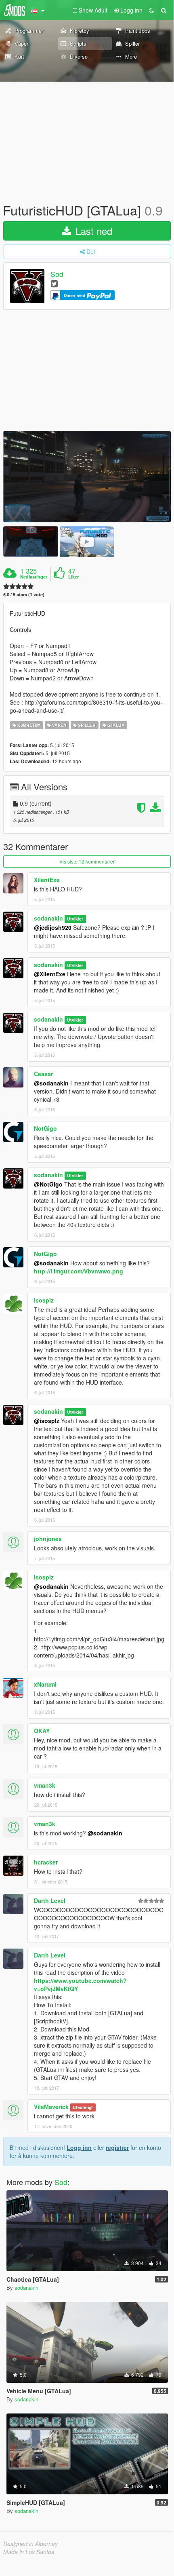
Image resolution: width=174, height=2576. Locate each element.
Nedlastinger (34, 577)
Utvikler (75, 919)
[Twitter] (54, 283)
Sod (57, 274)
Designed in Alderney (30, 2544)
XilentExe (47, 880)
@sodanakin (51, 1083)
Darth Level (50, 1900)
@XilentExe (50, 974)
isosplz (44, 1300)
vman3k (45, 1785)
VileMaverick (51, 2107)
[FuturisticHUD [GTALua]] (87, 477)
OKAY (42, 1731)
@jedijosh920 (53, 927)
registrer (117, 2147)
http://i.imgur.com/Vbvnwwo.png (79, 1271)
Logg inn (79, 2147)
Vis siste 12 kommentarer (87, 861)
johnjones (48, 1539)
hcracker (46, 1862)
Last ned (92, 231)
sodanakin (48, 918)
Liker (73, 577)
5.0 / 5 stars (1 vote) (24, 594)
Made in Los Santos (29, 2552)
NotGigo (45, 1128)
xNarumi (45, 1684)
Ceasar (43, 1074)
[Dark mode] (151, 10)
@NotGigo (48, 1184)
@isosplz (47, 1421)
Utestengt (83, 2107)
